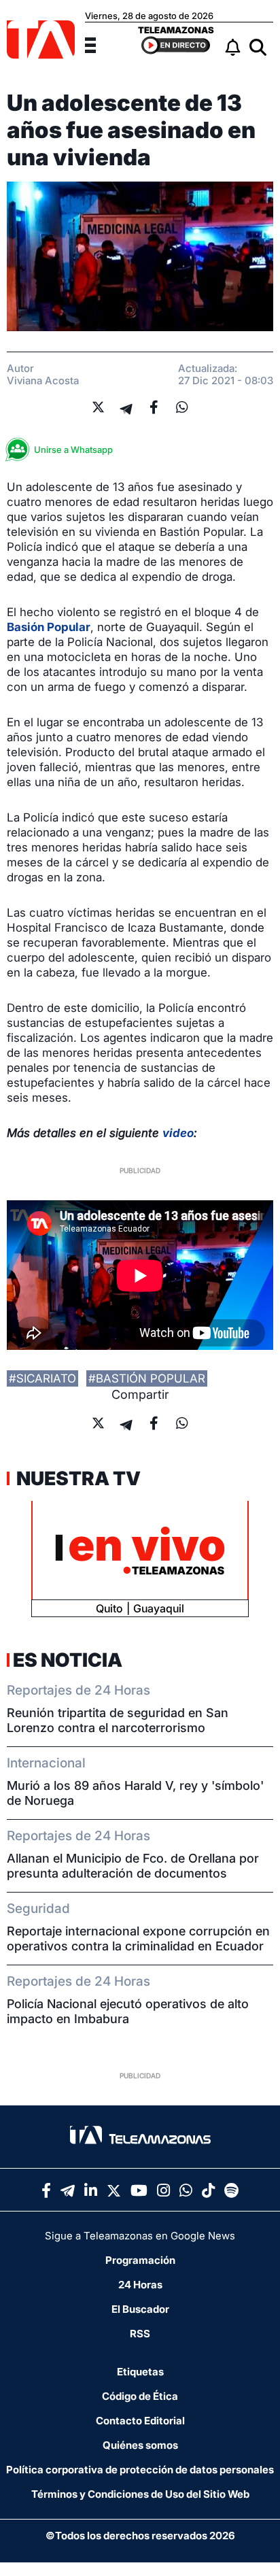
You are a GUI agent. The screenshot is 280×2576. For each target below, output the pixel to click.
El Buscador (140, 2309)
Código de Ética (140, 2396)
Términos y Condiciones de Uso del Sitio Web (140, 2494)
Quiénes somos (140, 2445)
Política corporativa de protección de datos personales (140, 2470)
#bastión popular (147, 1378)
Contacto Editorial (140, 2421)
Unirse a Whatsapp (73, 450)
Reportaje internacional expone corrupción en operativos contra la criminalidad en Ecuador (138, 1938)
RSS (140, 2334)
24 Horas (140, 2285)
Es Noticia (68, 1660)
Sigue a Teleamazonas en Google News (140, 2236)
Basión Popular (49, 627)
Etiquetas (140, 2372)
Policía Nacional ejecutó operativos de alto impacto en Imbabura (128, 2011)
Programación (140, 2260)
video (178, 1133)
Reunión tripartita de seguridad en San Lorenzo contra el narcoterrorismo (118, 1720)
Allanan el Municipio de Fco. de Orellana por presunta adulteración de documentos (133, 1866)
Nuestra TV (77, 1478)
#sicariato (42, 1378)
